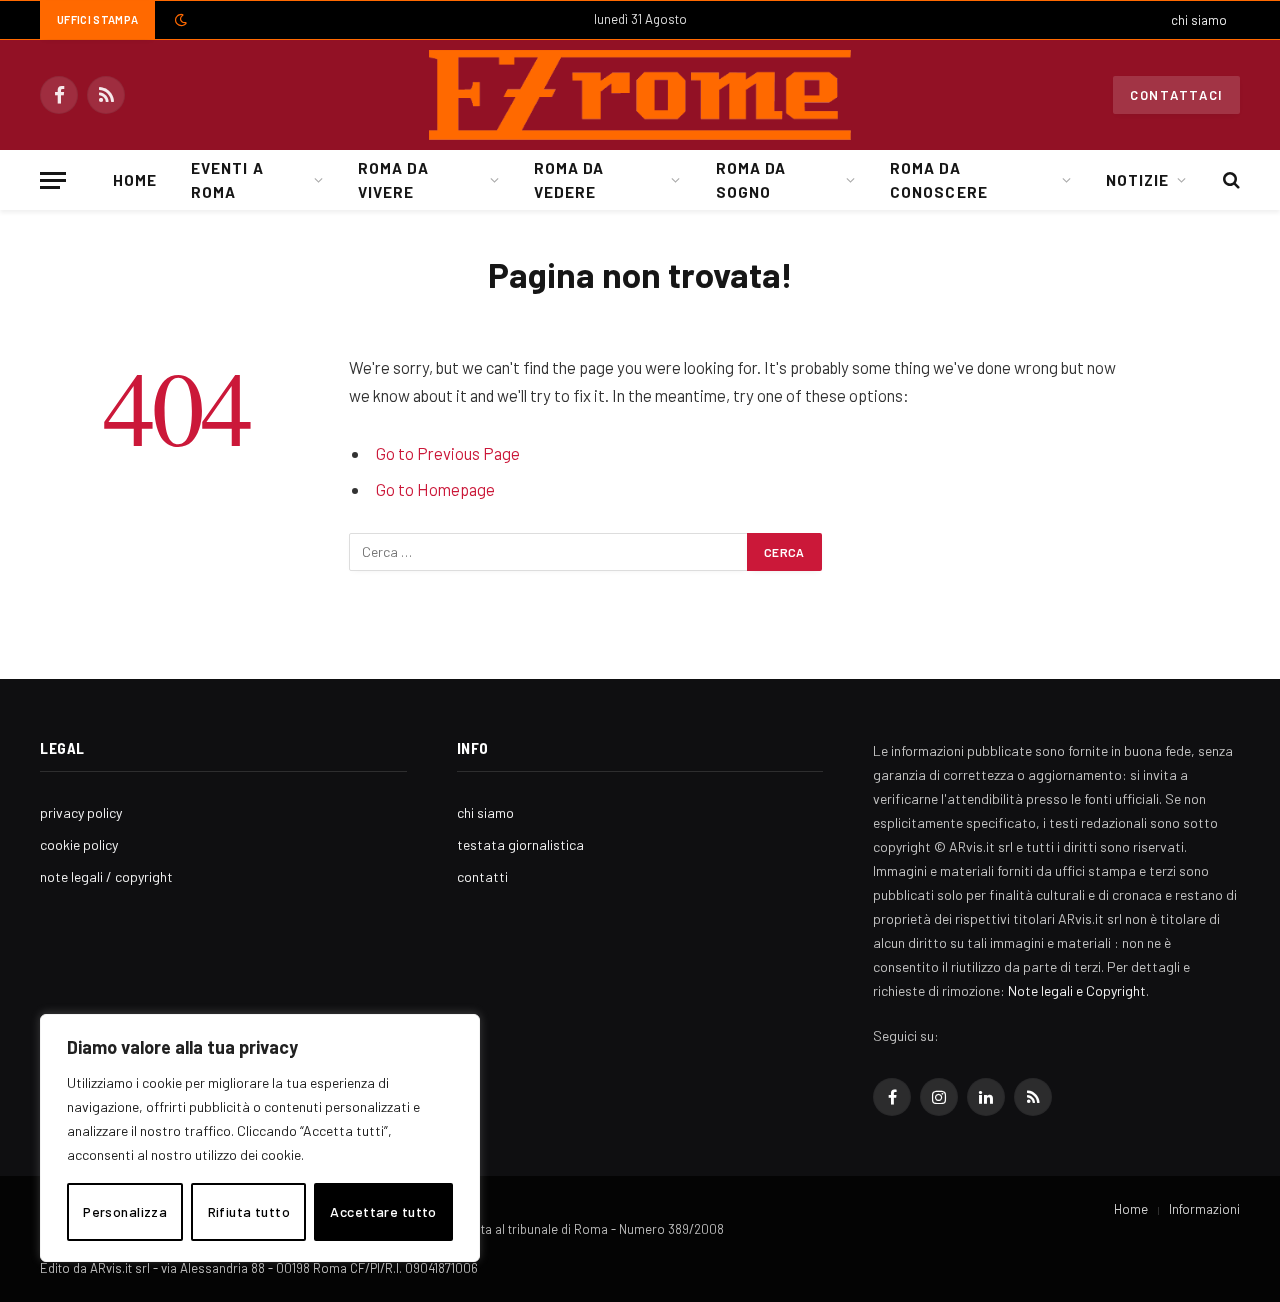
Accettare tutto (383, 1211)
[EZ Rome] (640, 95)
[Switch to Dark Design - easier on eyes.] (179, 20)
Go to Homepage (435, 489)
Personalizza (125, 1211)
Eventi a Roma (227, 180)
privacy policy (81, 812)
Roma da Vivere (393, 180)
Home (135, 180)
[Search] (1229, 180)
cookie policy (79, 844)
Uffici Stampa (97, 19)
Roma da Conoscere (938, 180)
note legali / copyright (106, 876)
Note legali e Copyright (1077, 990)
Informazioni (1204, 1209)
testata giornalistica (520, 844)
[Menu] (53, 180)
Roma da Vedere (569, 180)
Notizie (1137, 180)
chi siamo (1199, 20)
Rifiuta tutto (249, 1211)
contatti (482, 876)
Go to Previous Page (448, 453)
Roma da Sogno (751, 180)
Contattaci (1176, 95)
